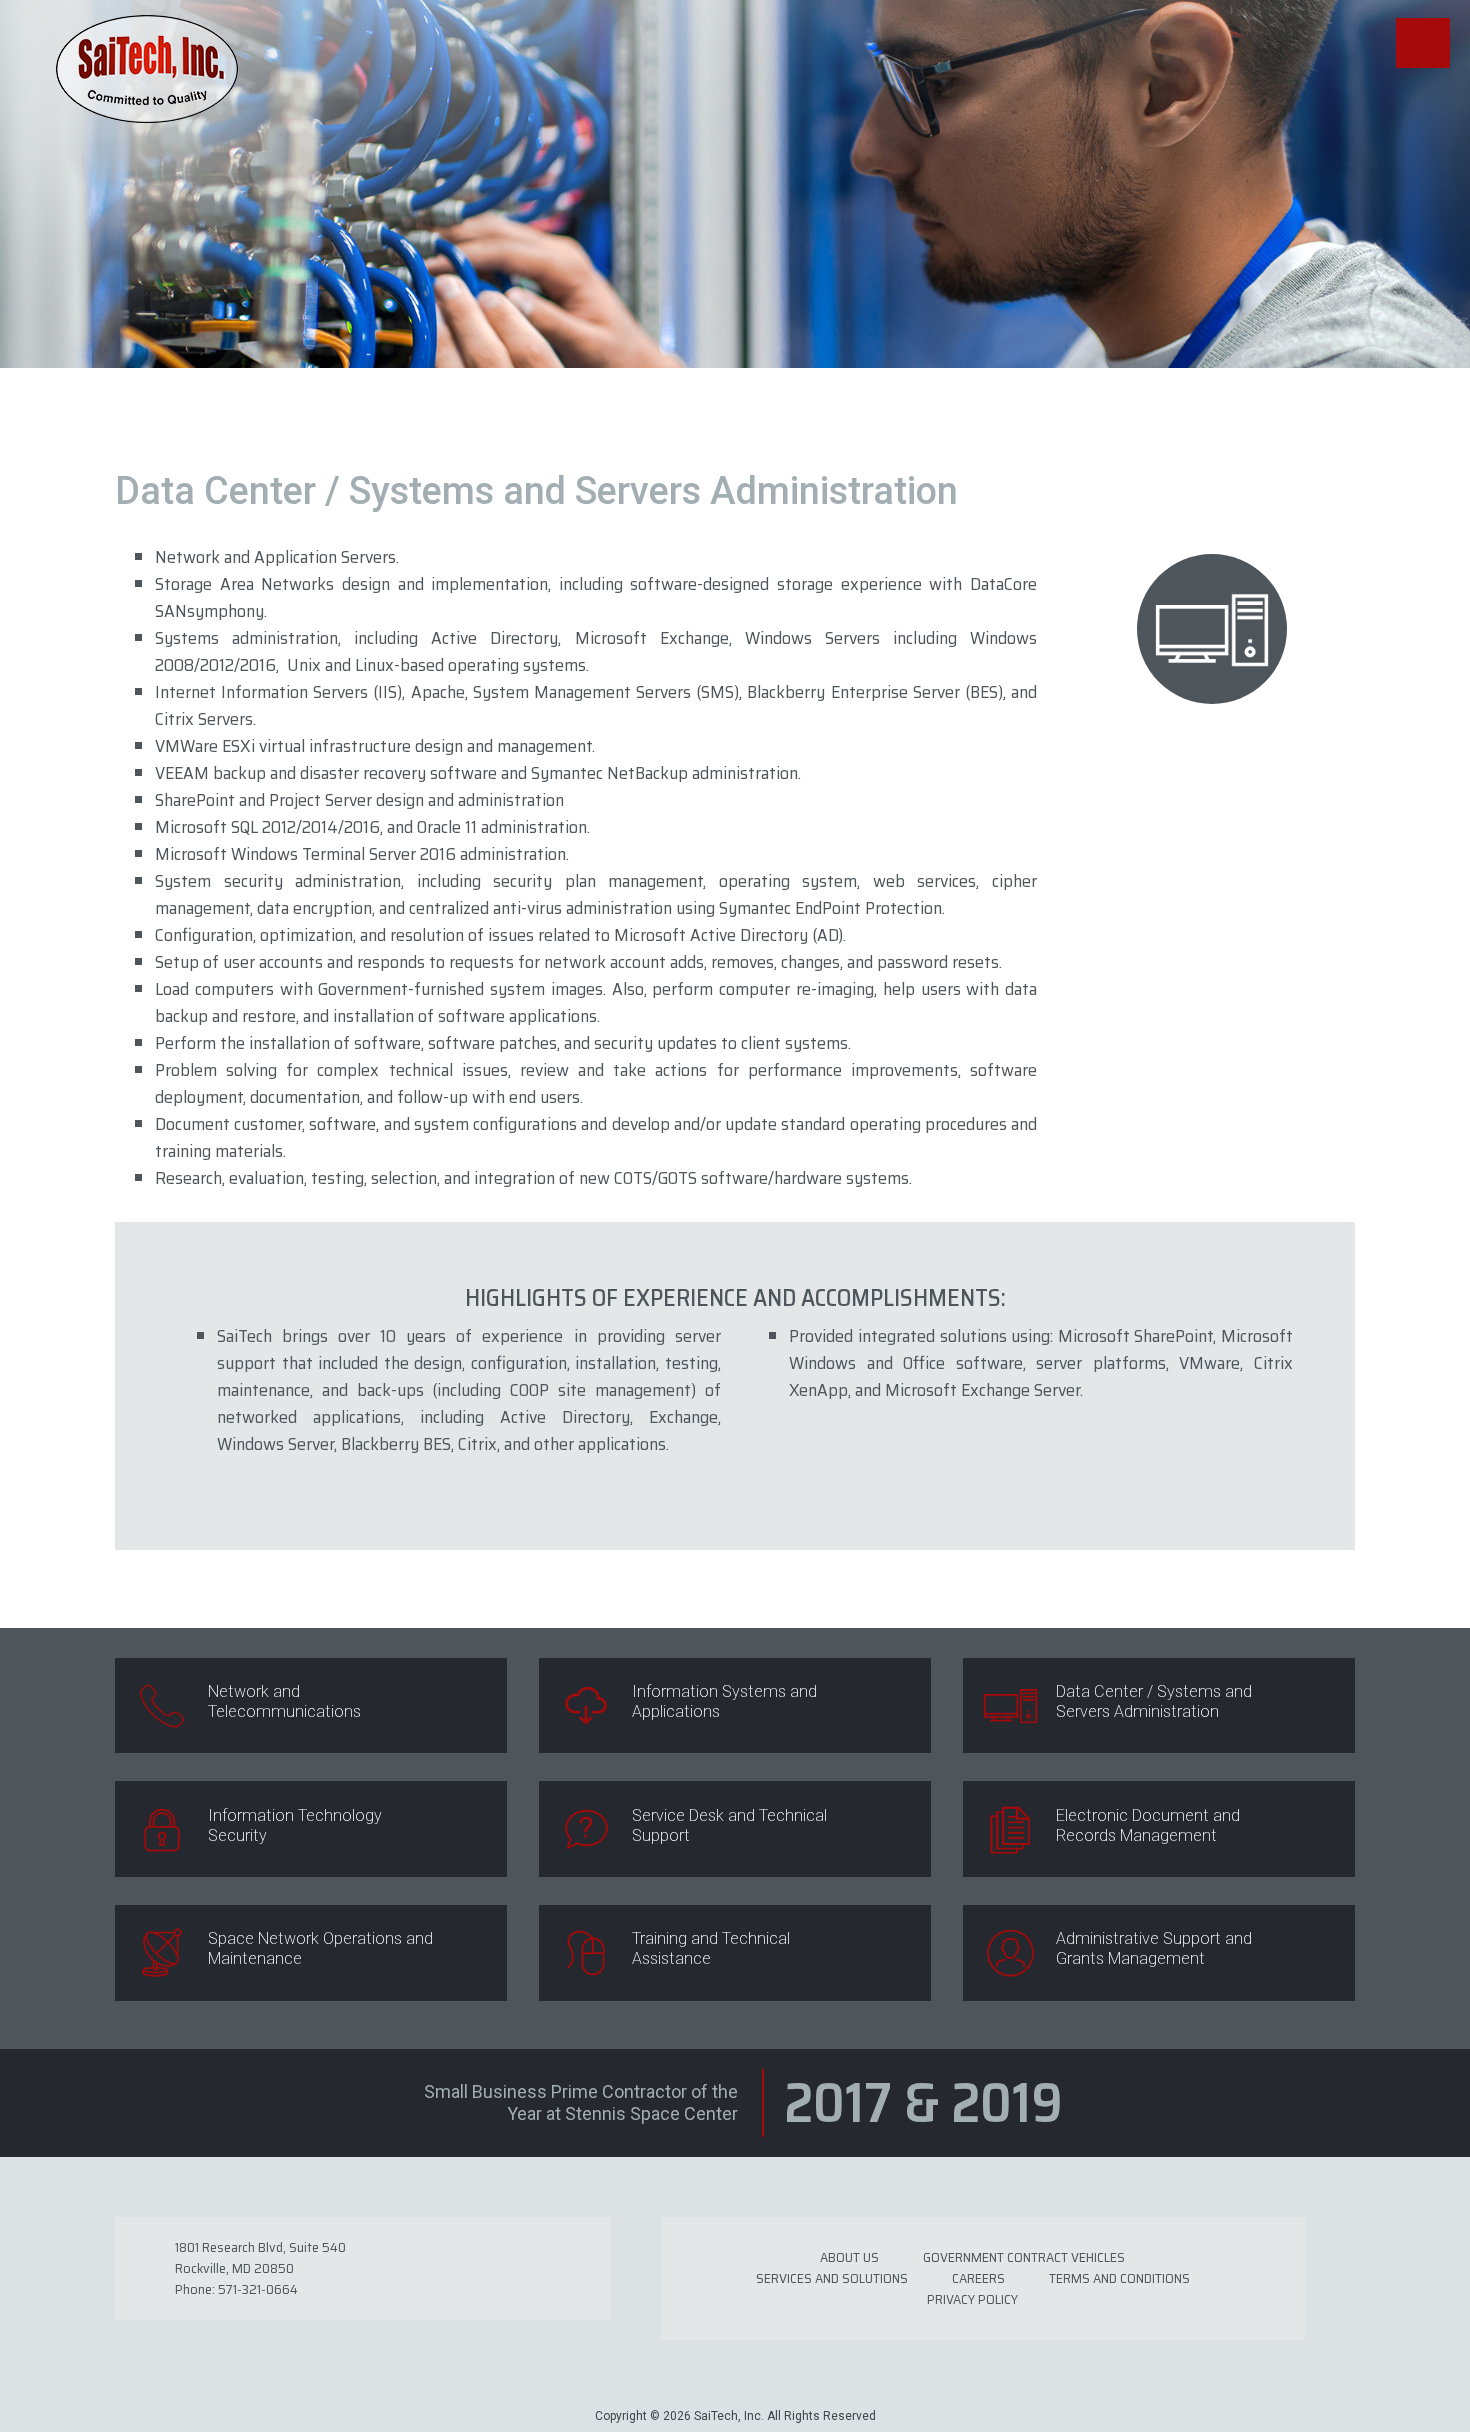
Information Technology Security (295, 1825)
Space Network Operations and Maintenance (320, 1948)
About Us (849, 2257)
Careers (978, 2278)
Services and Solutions (832, 2278)
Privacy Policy (972, 2299)
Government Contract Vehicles (1024, 2257)
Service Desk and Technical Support (729, 1825)
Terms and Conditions (1119, 2278)
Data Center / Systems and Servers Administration (1154, 1701)
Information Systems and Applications (724, 1701)
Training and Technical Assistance (711, 1948)
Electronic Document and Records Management (1148, 1825)
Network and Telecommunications (284, 1701)
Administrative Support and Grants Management (1154, 1948)
